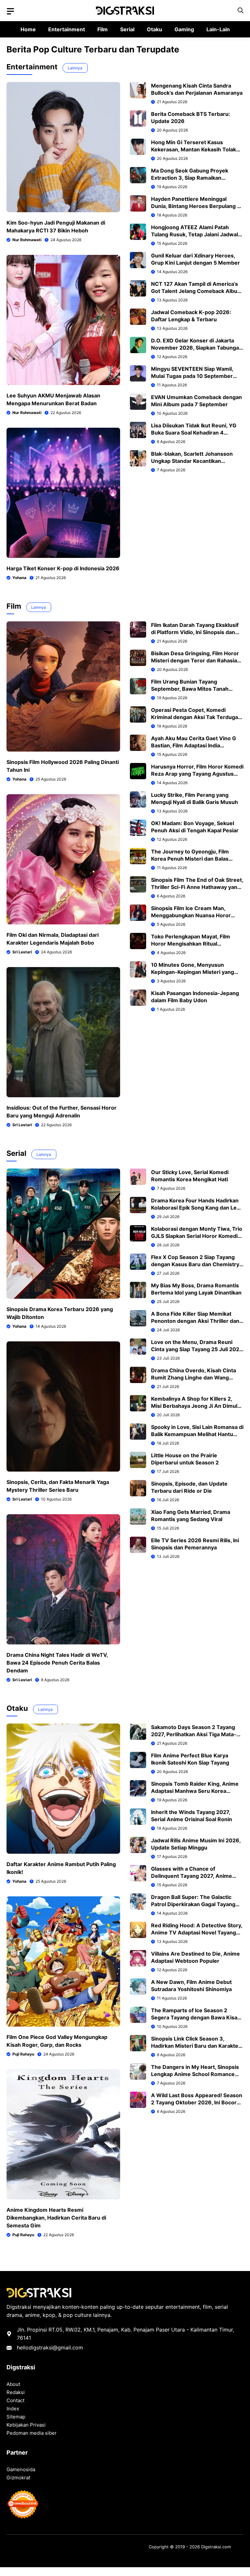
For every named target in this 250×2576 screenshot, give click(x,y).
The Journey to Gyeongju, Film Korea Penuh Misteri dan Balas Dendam (190, 859)
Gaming (184, 29)
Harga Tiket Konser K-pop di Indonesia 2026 (63, 568)
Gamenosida (21, 2469)
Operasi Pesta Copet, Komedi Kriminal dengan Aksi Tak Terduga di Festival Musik (194, 717)
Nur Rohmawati (27, 240)
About (13, 2384)
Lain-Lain (218, 29)
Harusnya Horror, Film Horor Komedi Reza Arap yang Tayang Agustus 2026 (197, 774)
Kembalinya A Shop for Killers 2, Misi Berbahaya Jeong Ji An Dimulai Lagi (196, 1406)
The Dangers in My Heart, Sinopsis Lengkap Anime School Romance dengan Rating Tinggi (195, 2074)
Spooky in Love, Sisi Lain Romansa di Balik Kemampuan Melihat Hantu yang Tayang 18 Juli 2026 (197, 1434)
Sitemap (16, 2417)
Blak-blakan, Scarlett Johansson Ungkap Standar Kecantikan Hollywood (192, 461)
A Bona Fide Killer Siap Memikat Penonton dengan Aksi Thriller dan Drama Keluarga (195, 1321)
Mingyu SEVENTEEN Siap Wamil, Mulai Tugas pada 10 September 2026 (192, 376)
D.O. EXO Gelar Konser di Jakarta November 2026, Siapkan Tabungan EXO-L (197, 348)
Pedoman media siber (32, 2433)
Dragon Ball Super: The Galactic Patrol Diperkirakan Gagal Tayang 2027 (193, 1904)
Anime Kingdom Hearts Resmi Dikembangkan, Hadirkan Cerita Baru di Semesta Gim (56, 2218)
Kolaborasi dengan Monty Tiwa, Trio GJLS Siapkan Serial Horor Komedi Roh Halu (197, 1236)
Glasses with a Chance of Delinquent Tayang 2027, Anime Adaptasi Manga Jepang (192, 1876)
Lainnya (75, 68)
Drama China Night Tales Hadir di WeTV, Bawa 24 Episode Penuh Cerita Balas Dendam (57, 1663)
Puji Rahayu (23, 2054)
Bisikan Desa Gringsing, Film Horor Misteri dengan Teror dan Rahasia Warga (195, 660)
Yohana (19, 578)
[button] (241, 11)
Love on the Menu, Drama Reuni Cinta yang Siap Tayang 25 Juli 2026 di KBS (197, 1349)
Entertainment (67, 29)
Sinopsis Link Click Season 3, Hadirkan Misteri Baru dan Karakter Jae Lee (196, 2046)
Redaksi (16, 2392)
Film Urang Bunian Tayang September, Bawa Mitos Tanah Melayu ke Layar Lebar (190, 689)
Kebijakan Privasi (26, 2425)
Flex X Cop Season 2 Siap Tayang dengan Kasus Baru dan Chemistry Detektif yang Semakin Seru (195, 1264)
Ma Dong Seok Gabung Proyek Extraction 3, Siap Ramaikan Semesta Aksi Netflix (190, 178)
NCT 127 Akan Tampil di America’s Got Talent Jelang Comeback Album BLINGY (197, 291)
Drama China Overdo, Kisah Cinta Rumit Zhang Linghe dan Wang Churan (194, 1378)
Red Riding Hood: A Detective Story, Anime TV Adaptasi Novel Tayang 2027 (197, 1932)
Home (28, 29)
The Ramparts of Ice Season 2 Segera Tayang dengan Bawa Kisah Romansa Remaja (196, 2017)
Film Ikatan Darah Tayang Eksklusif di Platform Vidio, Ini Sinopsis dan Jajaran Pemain (195, 632)
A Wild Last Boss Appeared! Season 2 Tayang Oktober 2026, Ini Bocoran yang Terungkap (197, 2102)
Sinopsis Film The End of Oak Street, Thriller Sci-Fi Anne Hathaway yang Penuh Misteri (197, 887)
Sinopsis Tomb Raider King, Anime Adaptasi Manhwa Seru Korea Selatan (195, 1791)
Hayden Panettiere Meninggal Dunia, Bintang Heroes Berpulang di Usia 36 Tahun (196, 206)
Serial (127, 29)
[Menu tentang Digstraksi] (10, 11)
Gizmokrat (18, 2478)
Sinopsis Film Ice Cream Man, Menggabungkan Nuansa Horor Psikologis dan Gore (191, 915)
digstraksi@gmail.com (56, 2347)
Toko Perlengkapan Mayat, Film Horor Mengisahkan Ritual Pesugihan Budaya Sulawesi (191, 944)
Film (103, 29)
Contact (15, 2400)
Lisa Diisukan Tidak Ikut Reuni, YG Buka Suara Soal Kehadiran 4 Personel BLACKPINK (194, 433)
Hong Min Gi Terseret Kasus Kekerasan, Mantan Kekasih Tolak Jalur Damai (194, 149)
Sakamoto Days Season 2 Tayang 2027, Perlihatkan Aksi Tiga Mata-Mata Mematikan (194, 1734)
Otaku (154, 29)
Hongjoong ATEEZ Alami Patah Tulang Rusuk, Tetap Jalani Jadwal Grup (194, 234)
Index (13, 2409)
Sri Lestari (22, 952)
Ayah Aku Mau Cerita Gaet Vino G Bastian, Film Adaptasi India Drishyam (194, 745)
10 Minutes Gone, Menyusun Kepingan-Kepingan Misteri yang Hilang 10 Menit (193, 972)
